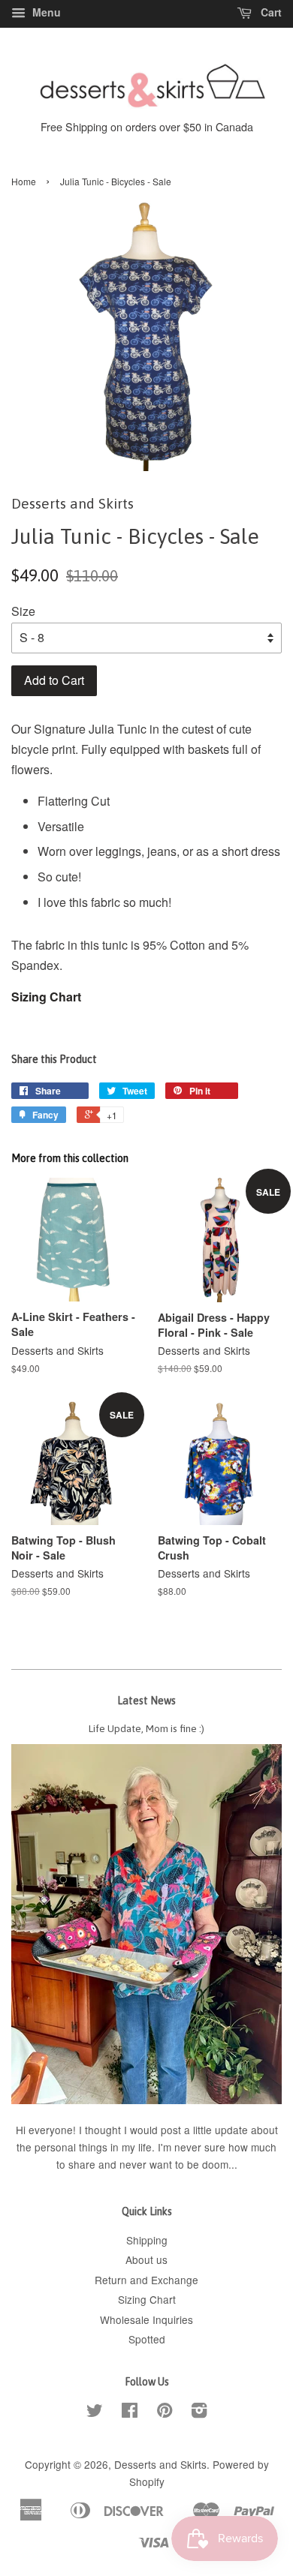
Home (24, 181)
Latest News (146, 1701)
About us (146, 2259)
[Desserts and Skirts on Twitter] (95, 2412)
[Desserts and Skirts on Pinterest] (165, 2412)
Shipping (147, 2240)
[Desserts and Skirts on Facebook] (130, 2412)
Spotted (147, 2339)
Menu (45, 12)
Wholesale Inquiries (146, 2319)
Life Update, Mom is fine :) (146, 1728)
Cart (270, 12)
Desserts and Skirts (160, 2464)
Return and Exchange (146, 2280)
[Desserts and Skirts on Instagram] (199, 2412)
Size (23, 611)
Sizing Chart (46, 997)
